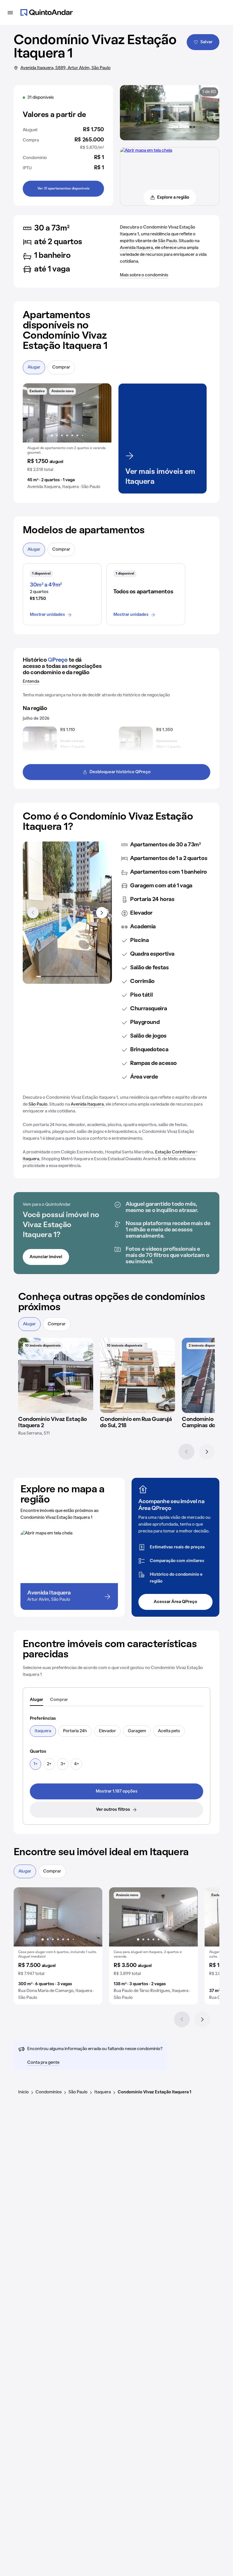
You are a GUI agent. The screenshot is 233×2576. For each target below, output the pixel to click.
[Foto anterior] (33, 413)
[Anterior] (186, 1452)
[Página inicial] (47, 13)
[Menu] (10, 13)
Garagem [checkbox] (137, 1731)
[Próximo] (207, 1452)
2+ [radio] (49, 1764)
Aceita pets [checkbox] (169, 1731)
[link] (116, 1791)
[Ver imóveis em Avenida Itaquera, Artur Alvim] (146, 151)
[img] (56, 1375)
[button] (67, 439)
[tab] (37, 1700)
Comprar (61, 367)
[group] (67, 439)
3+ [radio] (63, 1764)
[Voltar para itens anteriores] (33, 913)
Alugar (34, 367)
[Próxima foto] (101, 413)
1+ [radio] (36, 1764)
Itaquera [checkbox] (43, 1731)
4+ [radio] (77, 1764)
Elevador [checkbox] (107, 1731)
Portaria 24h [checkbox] (75, 1731)
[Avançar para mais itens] (102, 913)
